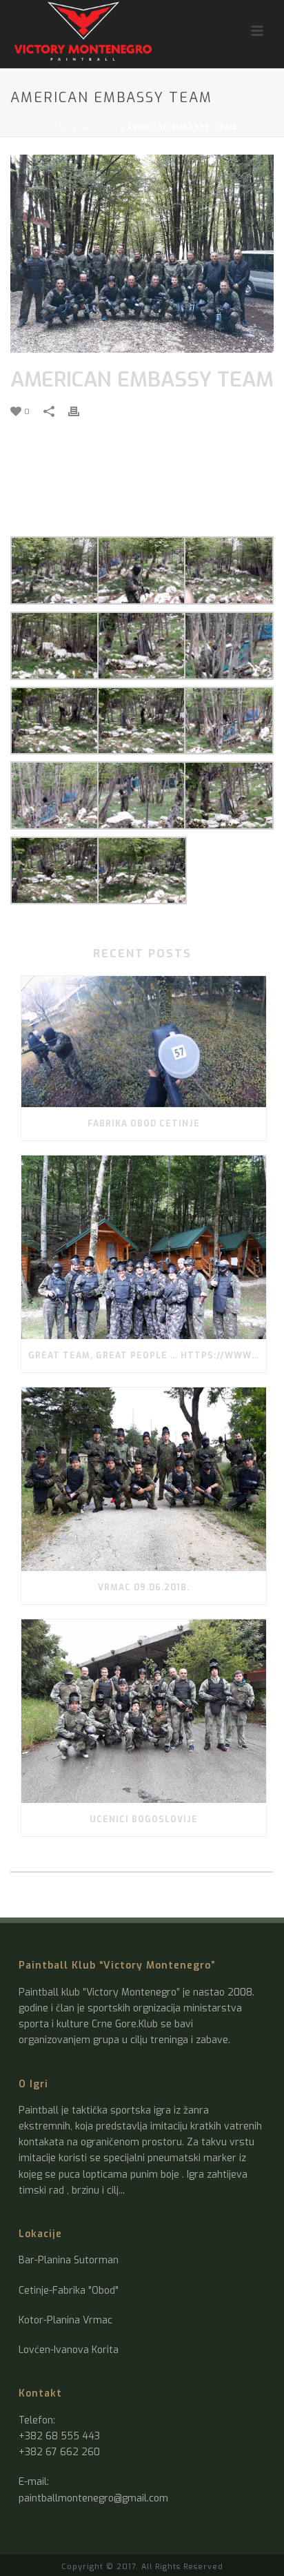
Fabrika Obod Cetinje (144, 1124)
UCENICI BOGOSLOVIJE (144, 1819)
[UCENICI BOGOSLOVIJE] (144, 1711)
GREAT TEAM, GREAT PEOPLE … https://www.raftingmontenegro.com (147, 1356)
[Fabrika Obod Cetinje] (144, 1041)
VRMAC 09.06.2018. (144, 1588)
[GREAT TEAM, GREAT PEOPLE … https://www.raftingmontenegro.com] (144, 1247)
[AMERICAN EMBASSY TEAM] (142, 254)
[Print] (81, 411)
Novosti (99, 127)
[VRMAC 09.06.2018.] (144, 1479)
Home (59, 127)
